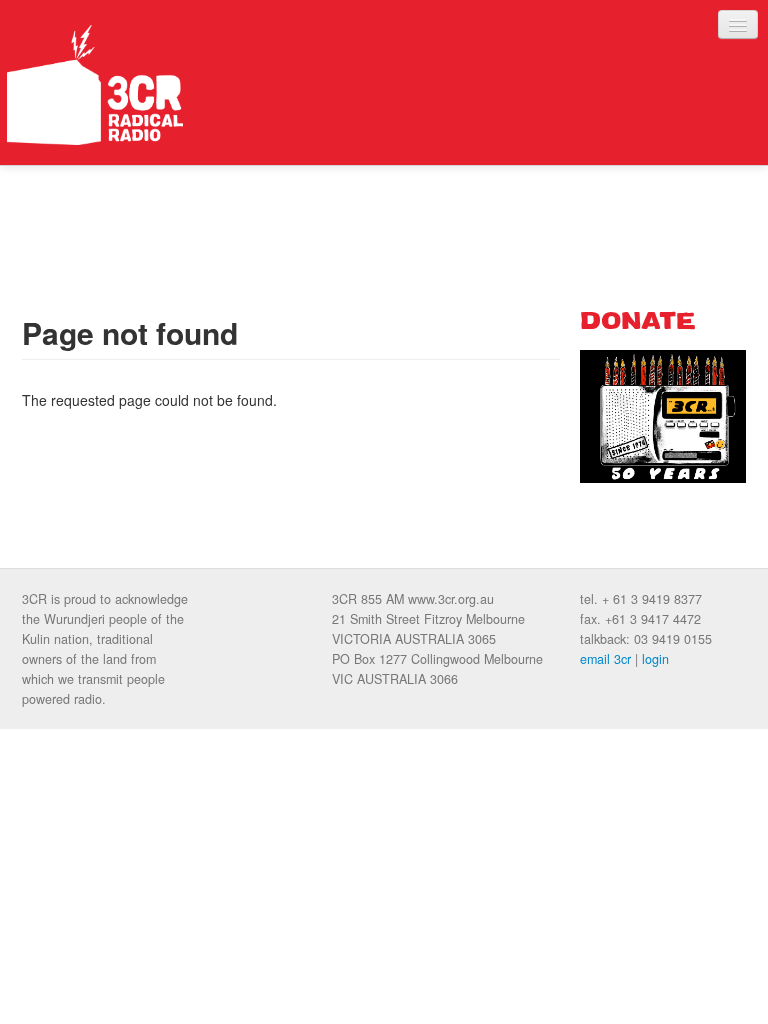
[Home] (95, 85)
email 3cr (605, 659)
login (655, 659)
